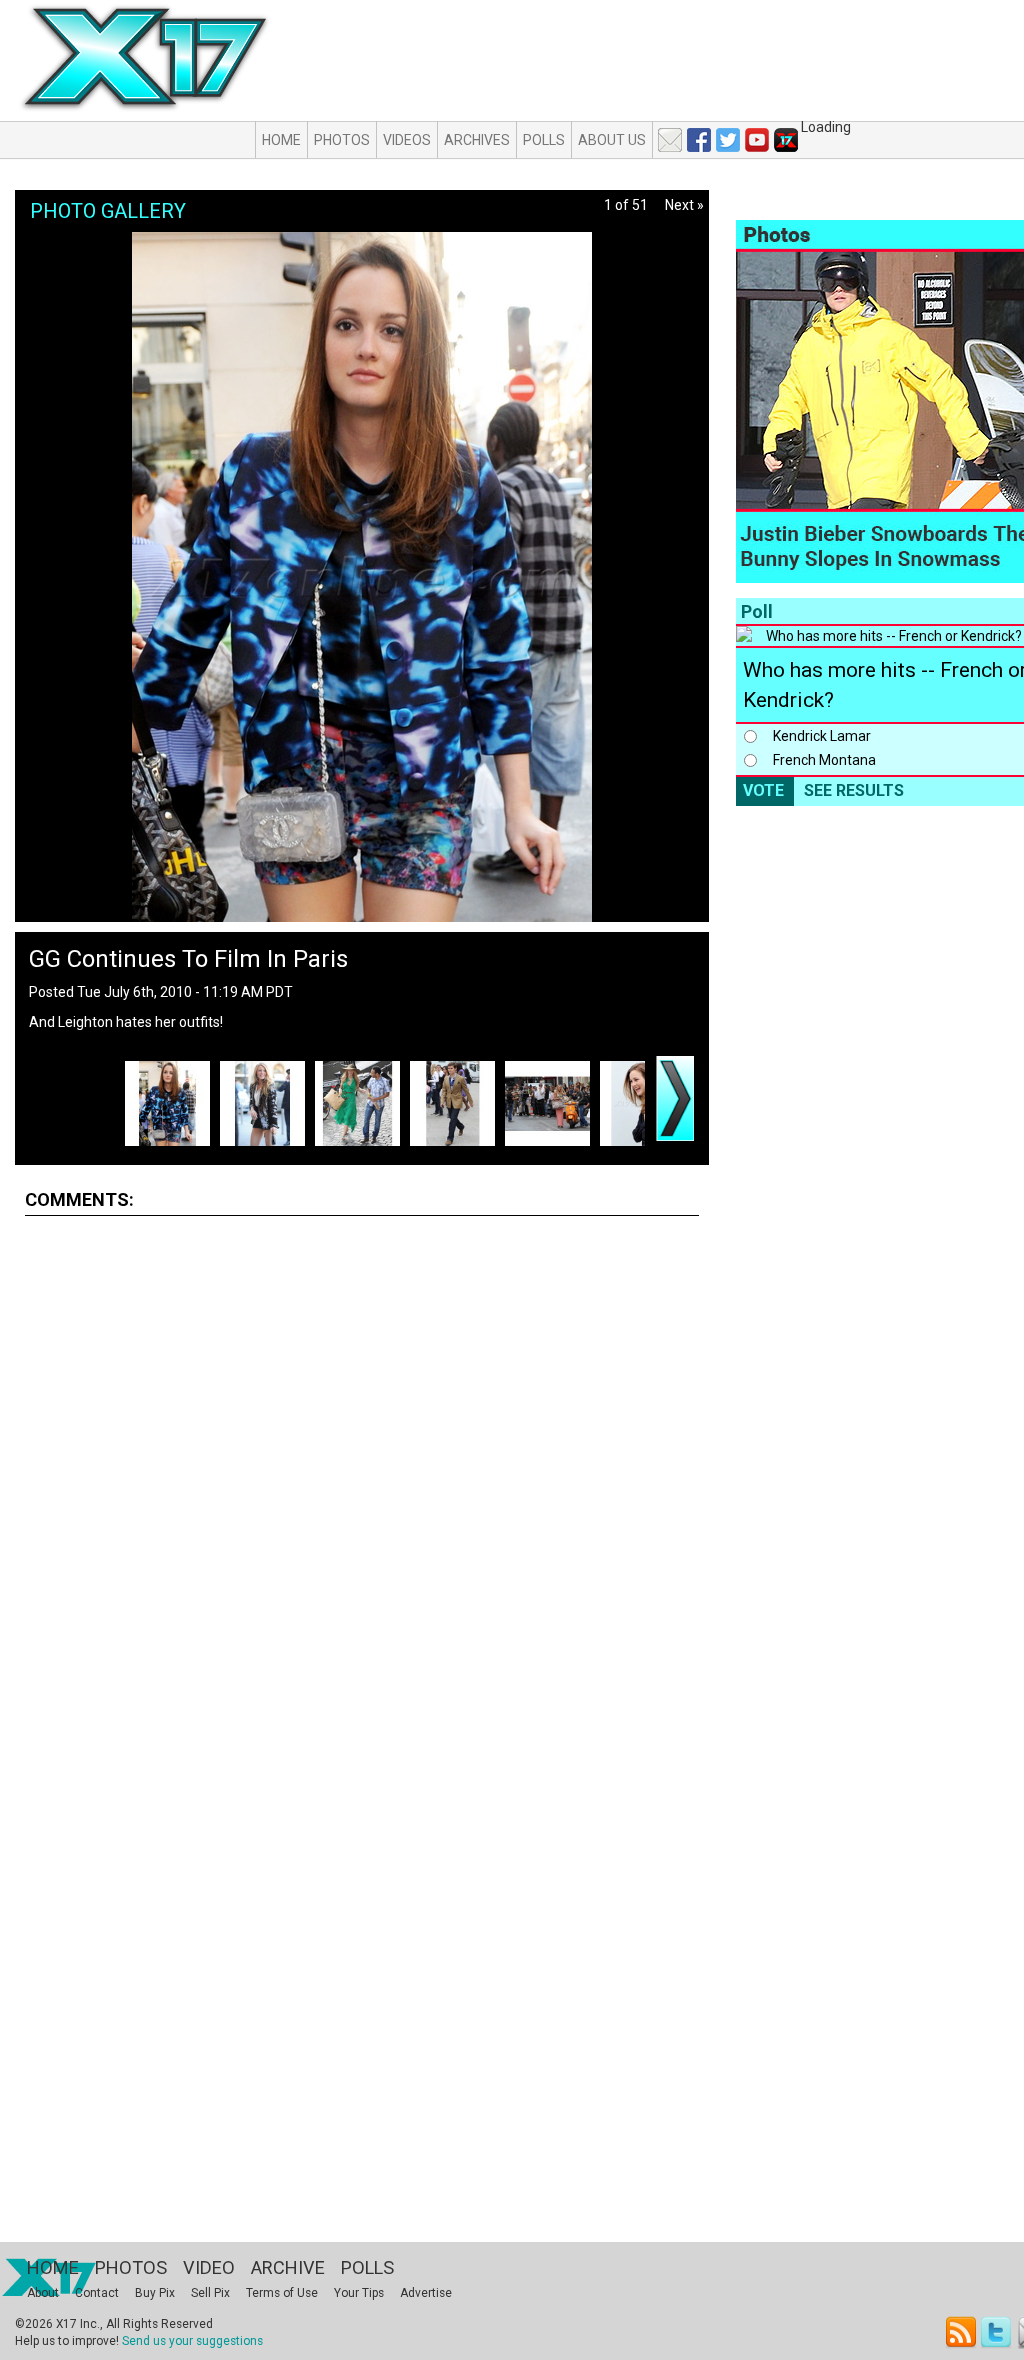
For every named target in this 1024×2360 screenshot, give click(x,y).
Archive (288, 2267)
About (43, 2293)
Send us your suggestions (192, 2341)
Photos (342, 140)
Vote (763, 790)
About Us (612, 140)
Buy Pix (155, 2293)
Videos (407, 140)
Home (281, 140)
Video (209, 2267)
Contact (97, 2293)
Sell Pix (210, 2293)
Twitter (997, 2332)
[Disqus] (362, 1480)
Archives (477, 140)
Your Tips (359, 2293)
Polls (544, 140)
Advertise (426, 2293)
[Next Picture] (675, 1098)
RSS (961, 2332)
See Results (854, 790)
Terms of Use (282, 2293)
